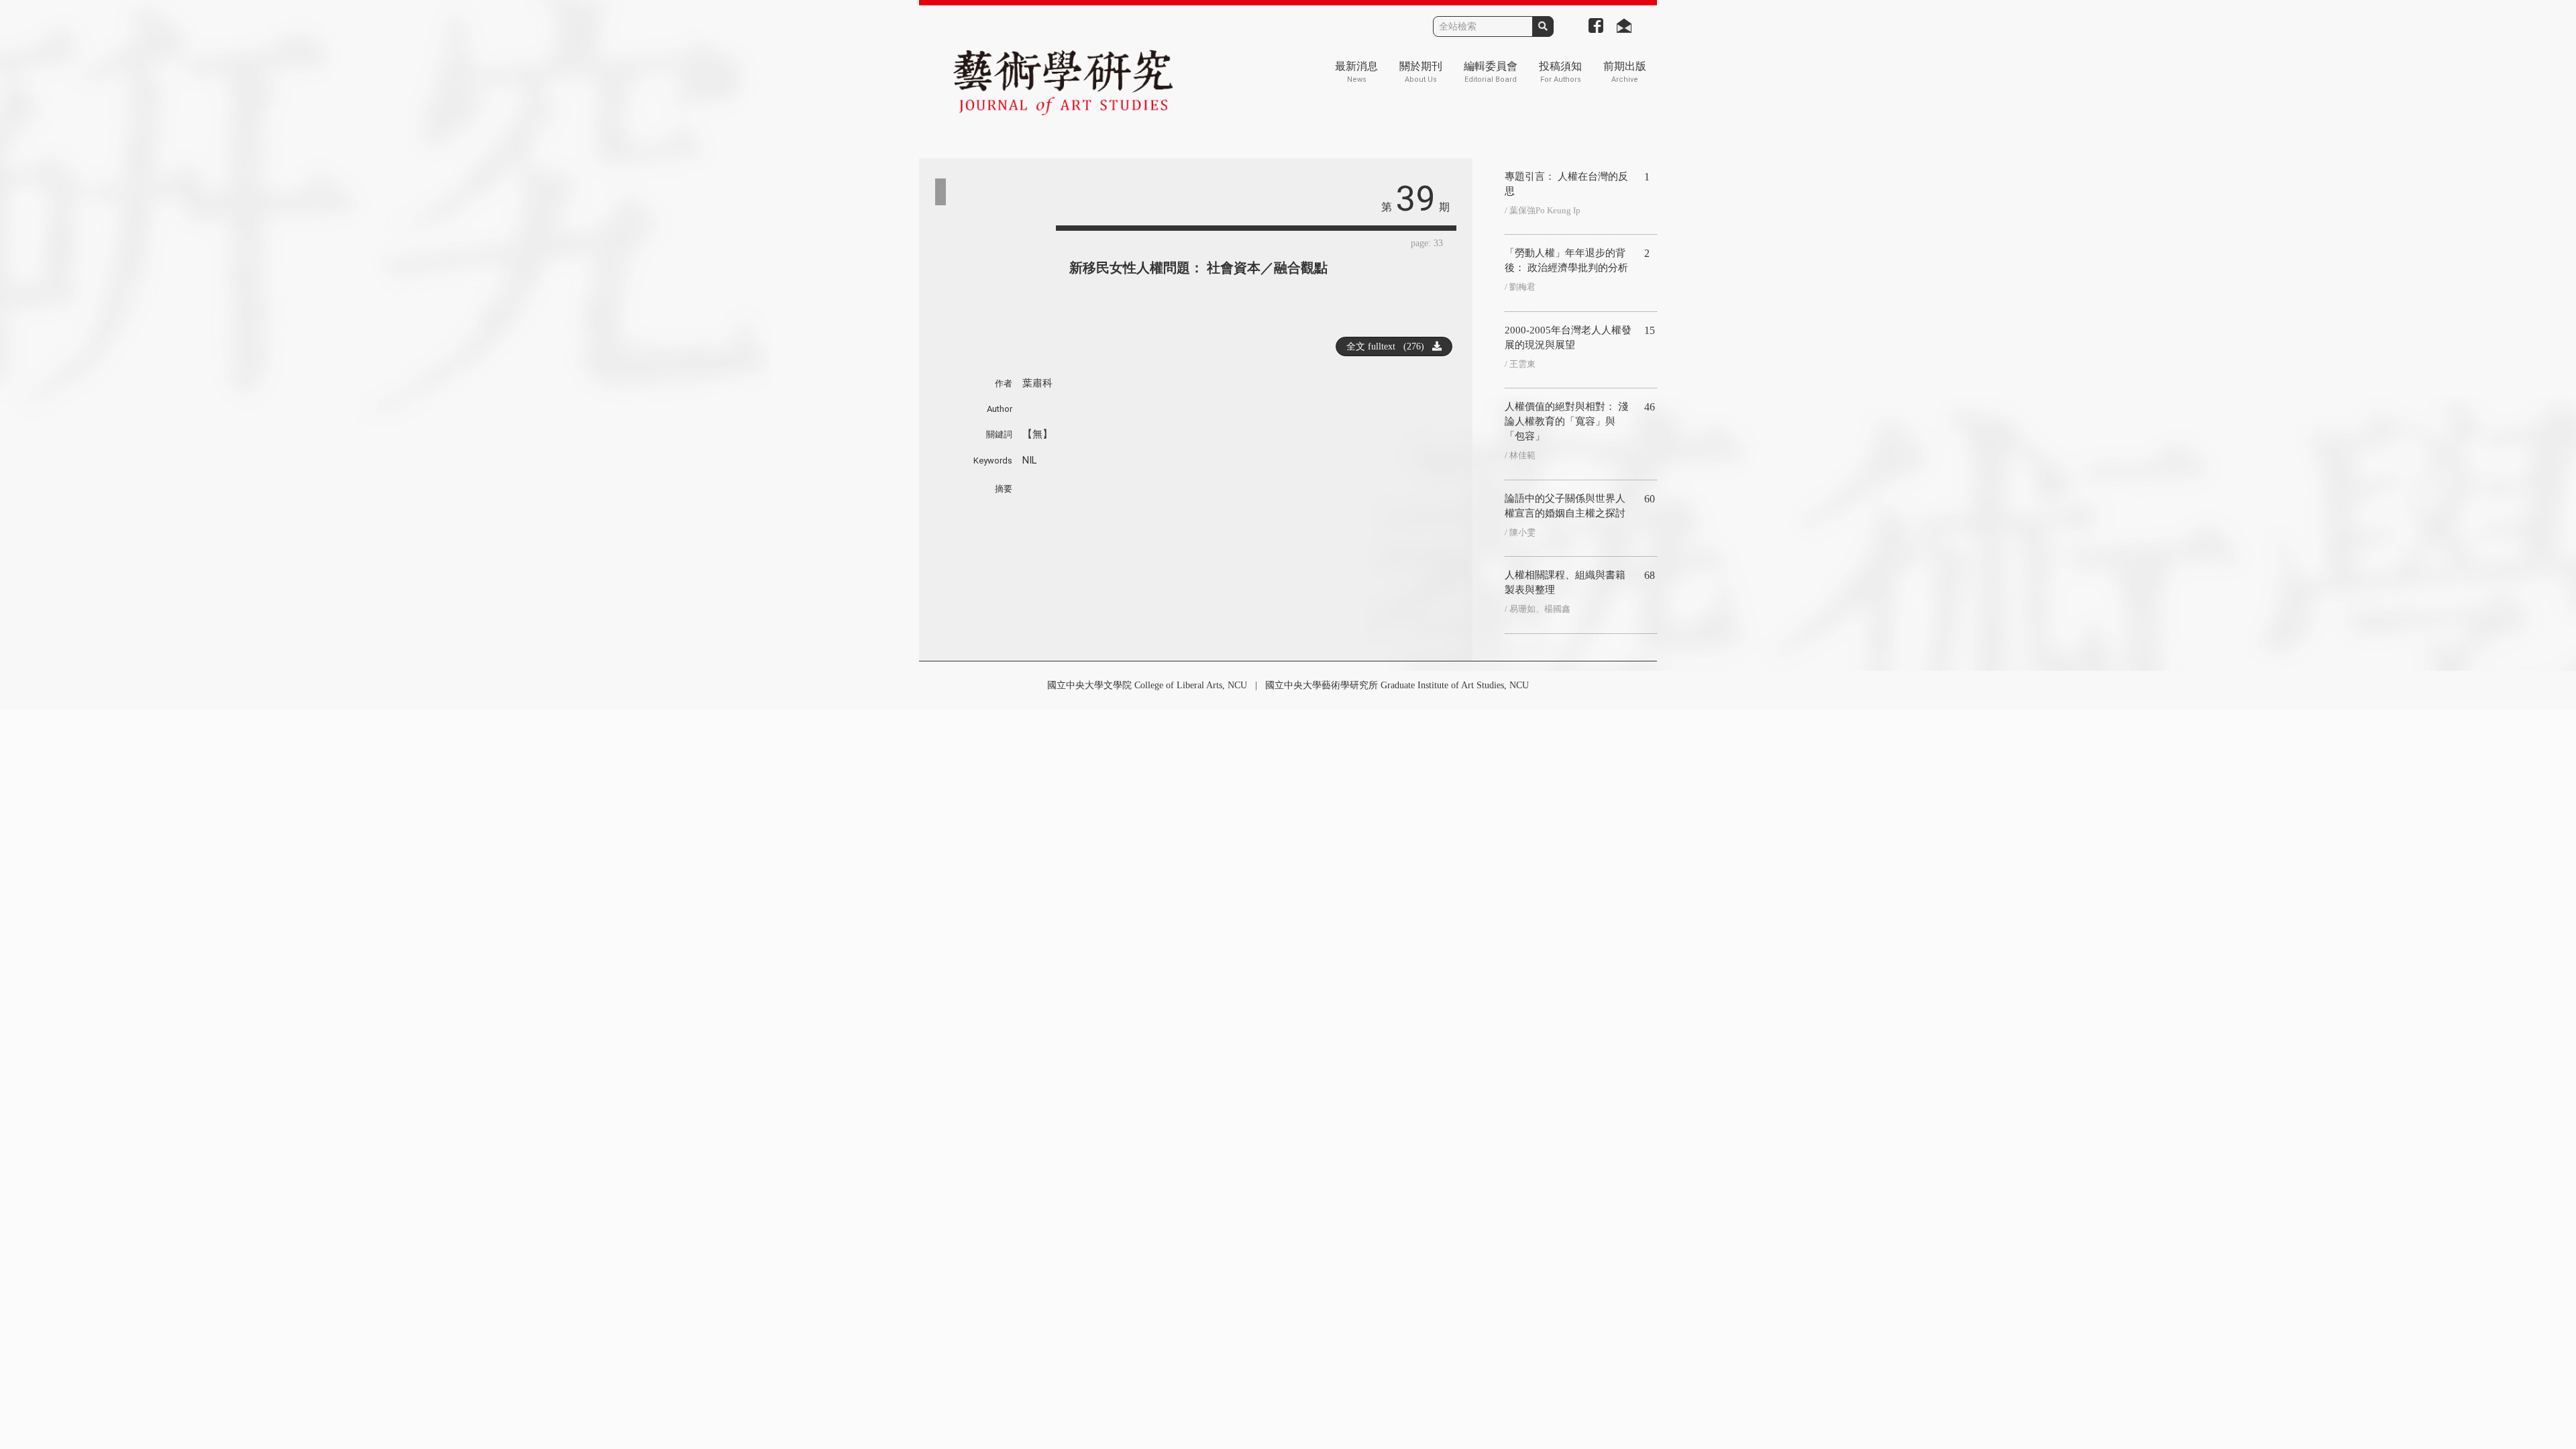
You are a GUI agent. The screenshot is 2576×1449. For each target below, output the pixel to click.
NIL (1030, 460)
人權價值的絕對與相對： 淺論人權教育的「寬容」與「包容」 (1566, 421)
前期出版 (1625, 72)
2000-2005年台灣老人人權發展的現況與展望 (1568, 337)
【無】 (1037, 434)
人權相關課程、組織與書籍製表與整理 (1565, 582)
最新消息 (1356, 72)
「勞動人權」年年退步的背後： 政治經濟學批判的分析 (1566, 260)
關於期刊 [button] (1421, 72)
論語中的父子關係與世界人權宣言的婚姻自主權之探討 (1565, 506)
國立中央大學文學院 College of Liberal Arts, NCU (1147, 685)
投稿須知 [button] (1560, 72)
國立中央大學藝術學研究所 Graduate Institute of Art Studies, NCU (1397, 685)
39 (1415, 199)
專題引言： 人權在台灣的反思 (1566, 184)
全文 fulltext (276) (1389, 346)
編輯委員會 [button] (1491, 72)
